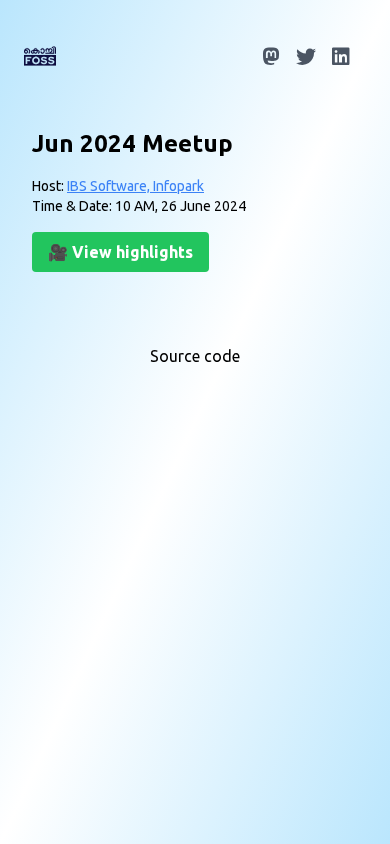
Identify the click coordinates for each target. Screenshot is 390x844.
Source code (195, 356)
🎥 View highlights (120, 252)
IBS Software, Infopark (135, 186)
